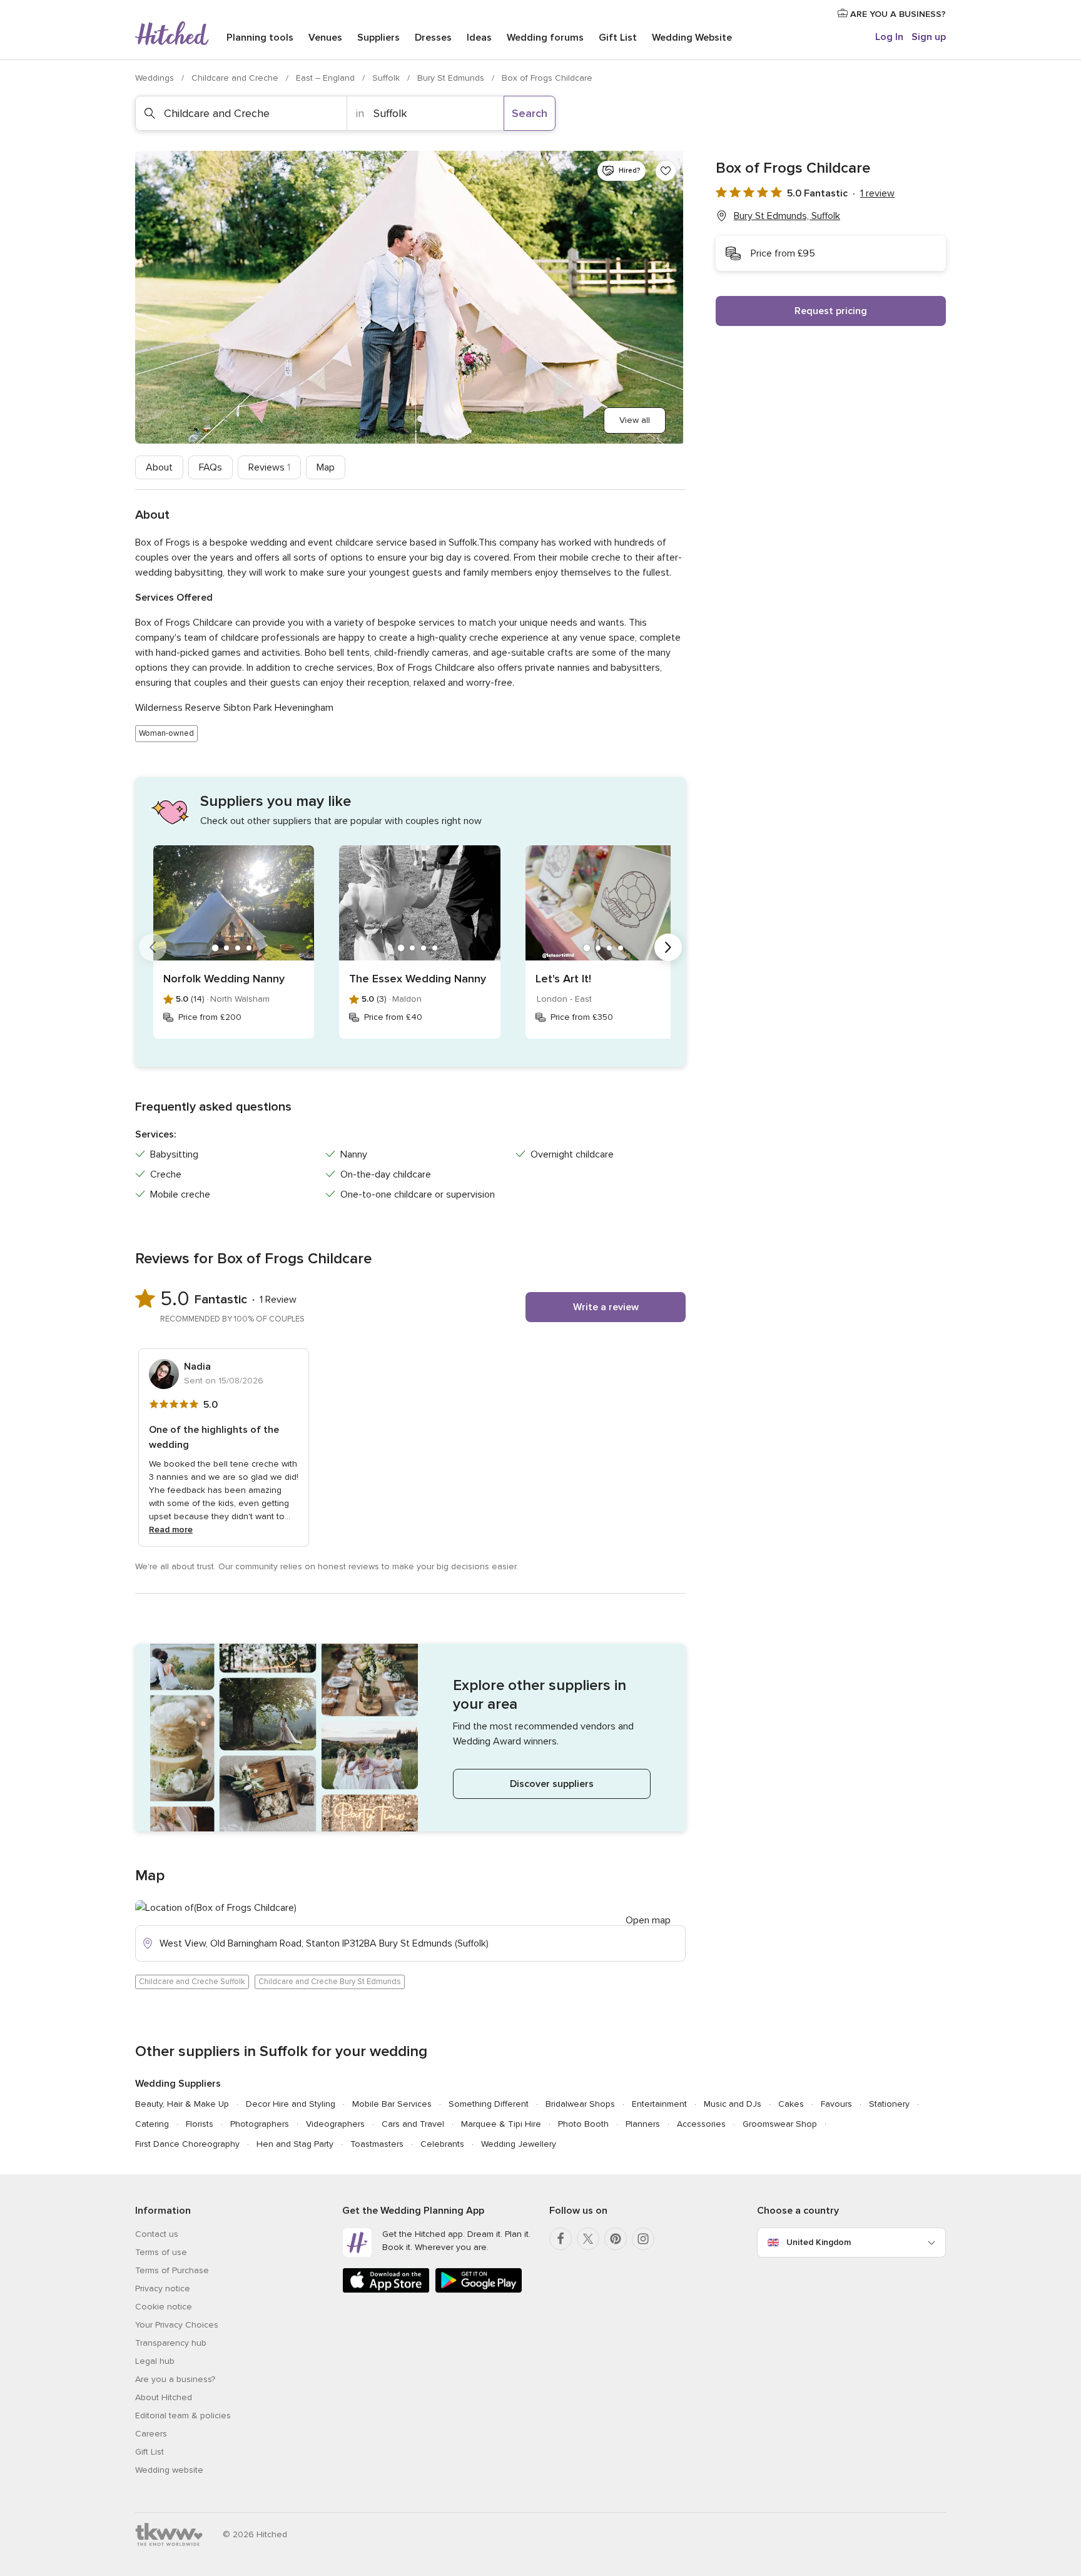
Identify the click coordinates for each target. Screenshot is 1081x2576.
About (159, 467)
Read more (171, 1530)
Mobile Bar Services (392, 2104)
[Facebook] (561, 2239)
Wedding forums (545, 38)
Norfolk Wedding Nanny (224, 979)
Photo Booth (583, 2124)
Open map (648, 1920)
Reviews (269, 467)
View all (635, 420)
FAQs (211, 467)
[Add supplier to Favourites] (666, 171)
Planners (643, 2124)
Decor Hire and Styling (291, 2104)
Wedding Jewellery (519, 2144)
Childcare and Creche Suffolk (192, 1982)
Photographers (260, 2124)
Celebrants (442, 2144)
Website (692, 38)
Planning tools (260, 38)
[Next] (668, 947)
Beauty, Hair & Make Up (182, 2104)
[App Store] (386, 2290)
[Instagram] (643, 2239)
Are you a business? (175, 2379)
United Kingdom (819, 2242)
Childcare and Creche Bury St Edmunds (330, 1982)
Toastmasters (377, 2144)
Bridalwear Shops (580, 2104)
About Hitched (164, 2397)
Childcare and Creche (236, 78)
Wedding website (169, 2470)
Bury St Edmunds (452, 78)
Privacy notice (163, 2288)
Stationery (889, 2104)
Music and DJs (733, 2104)
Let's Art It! (563, 979)
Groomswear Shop (780, 2124)
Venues (325, 38)
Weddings (156, 78)
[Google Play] (479, 2290)
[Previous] (153, 947)
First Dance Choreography (187, 2144)
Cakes (791, 2104)
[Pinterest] (616, 2239)
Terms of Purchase (172, 2270)
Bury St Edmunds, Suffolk (787, 216)
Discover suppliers (552, 1784)
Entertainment (659, 2104)
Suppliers (378, 38)
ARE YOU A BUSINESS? (897, 14)
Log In (889, 37)
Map (326, 467)
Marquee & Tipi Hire (501, 2124)
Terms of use (161, 2252)
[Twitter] (588, 2239)
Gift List (618, 38)
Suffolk (387, 78)
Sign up (929, 37)
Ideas (479, 38)
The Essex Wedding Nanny (418, 979)
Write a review (606, 1307)
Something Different (489, 2104)
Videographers (335, 2124)
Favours (836, 2104)
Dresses (433, 38)
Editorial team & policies (183, 2416)
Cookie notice (164, 2307)
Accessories (701, 2124)
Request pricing (831, 311)
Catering (152, 2124)
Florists (200, 2124)
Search (530, 113)
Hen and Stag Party (295, 2144)
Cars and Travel (413, 2124)
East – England (327, 78)
